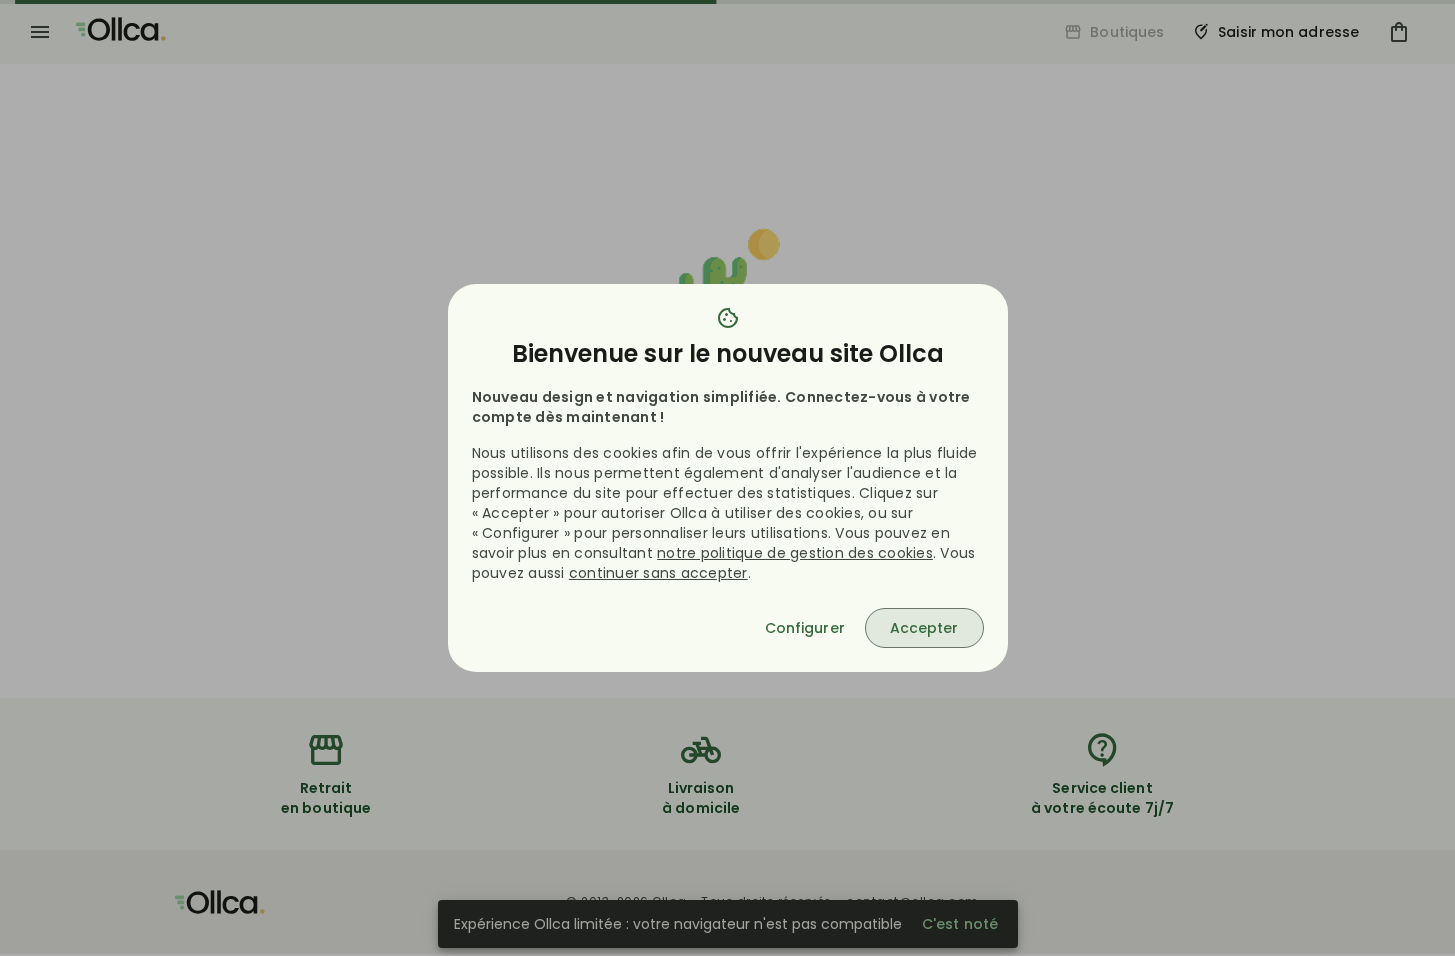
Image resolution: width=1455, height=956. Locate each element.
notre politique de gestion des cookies (795, 553)
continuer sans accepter (658, 573)
